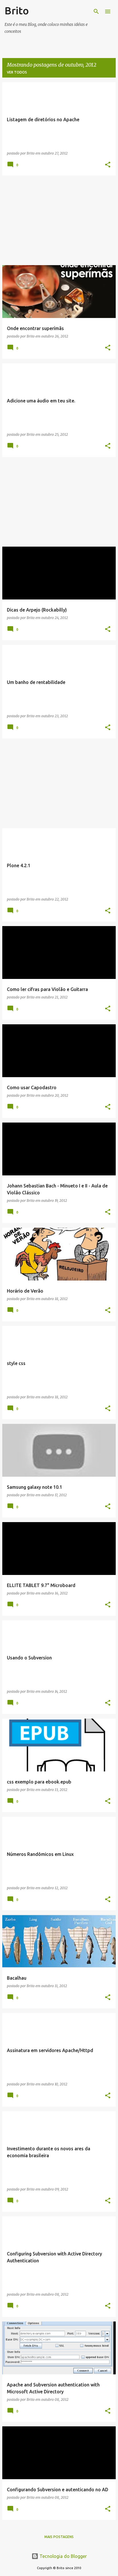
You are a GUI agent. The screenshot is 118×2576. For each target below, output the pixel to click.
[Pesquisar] (96, 11)
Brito (17, 10)
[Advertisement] (59, 220)
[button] (108, 165)
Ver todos (17, 72)
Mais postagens (59, 2537)
